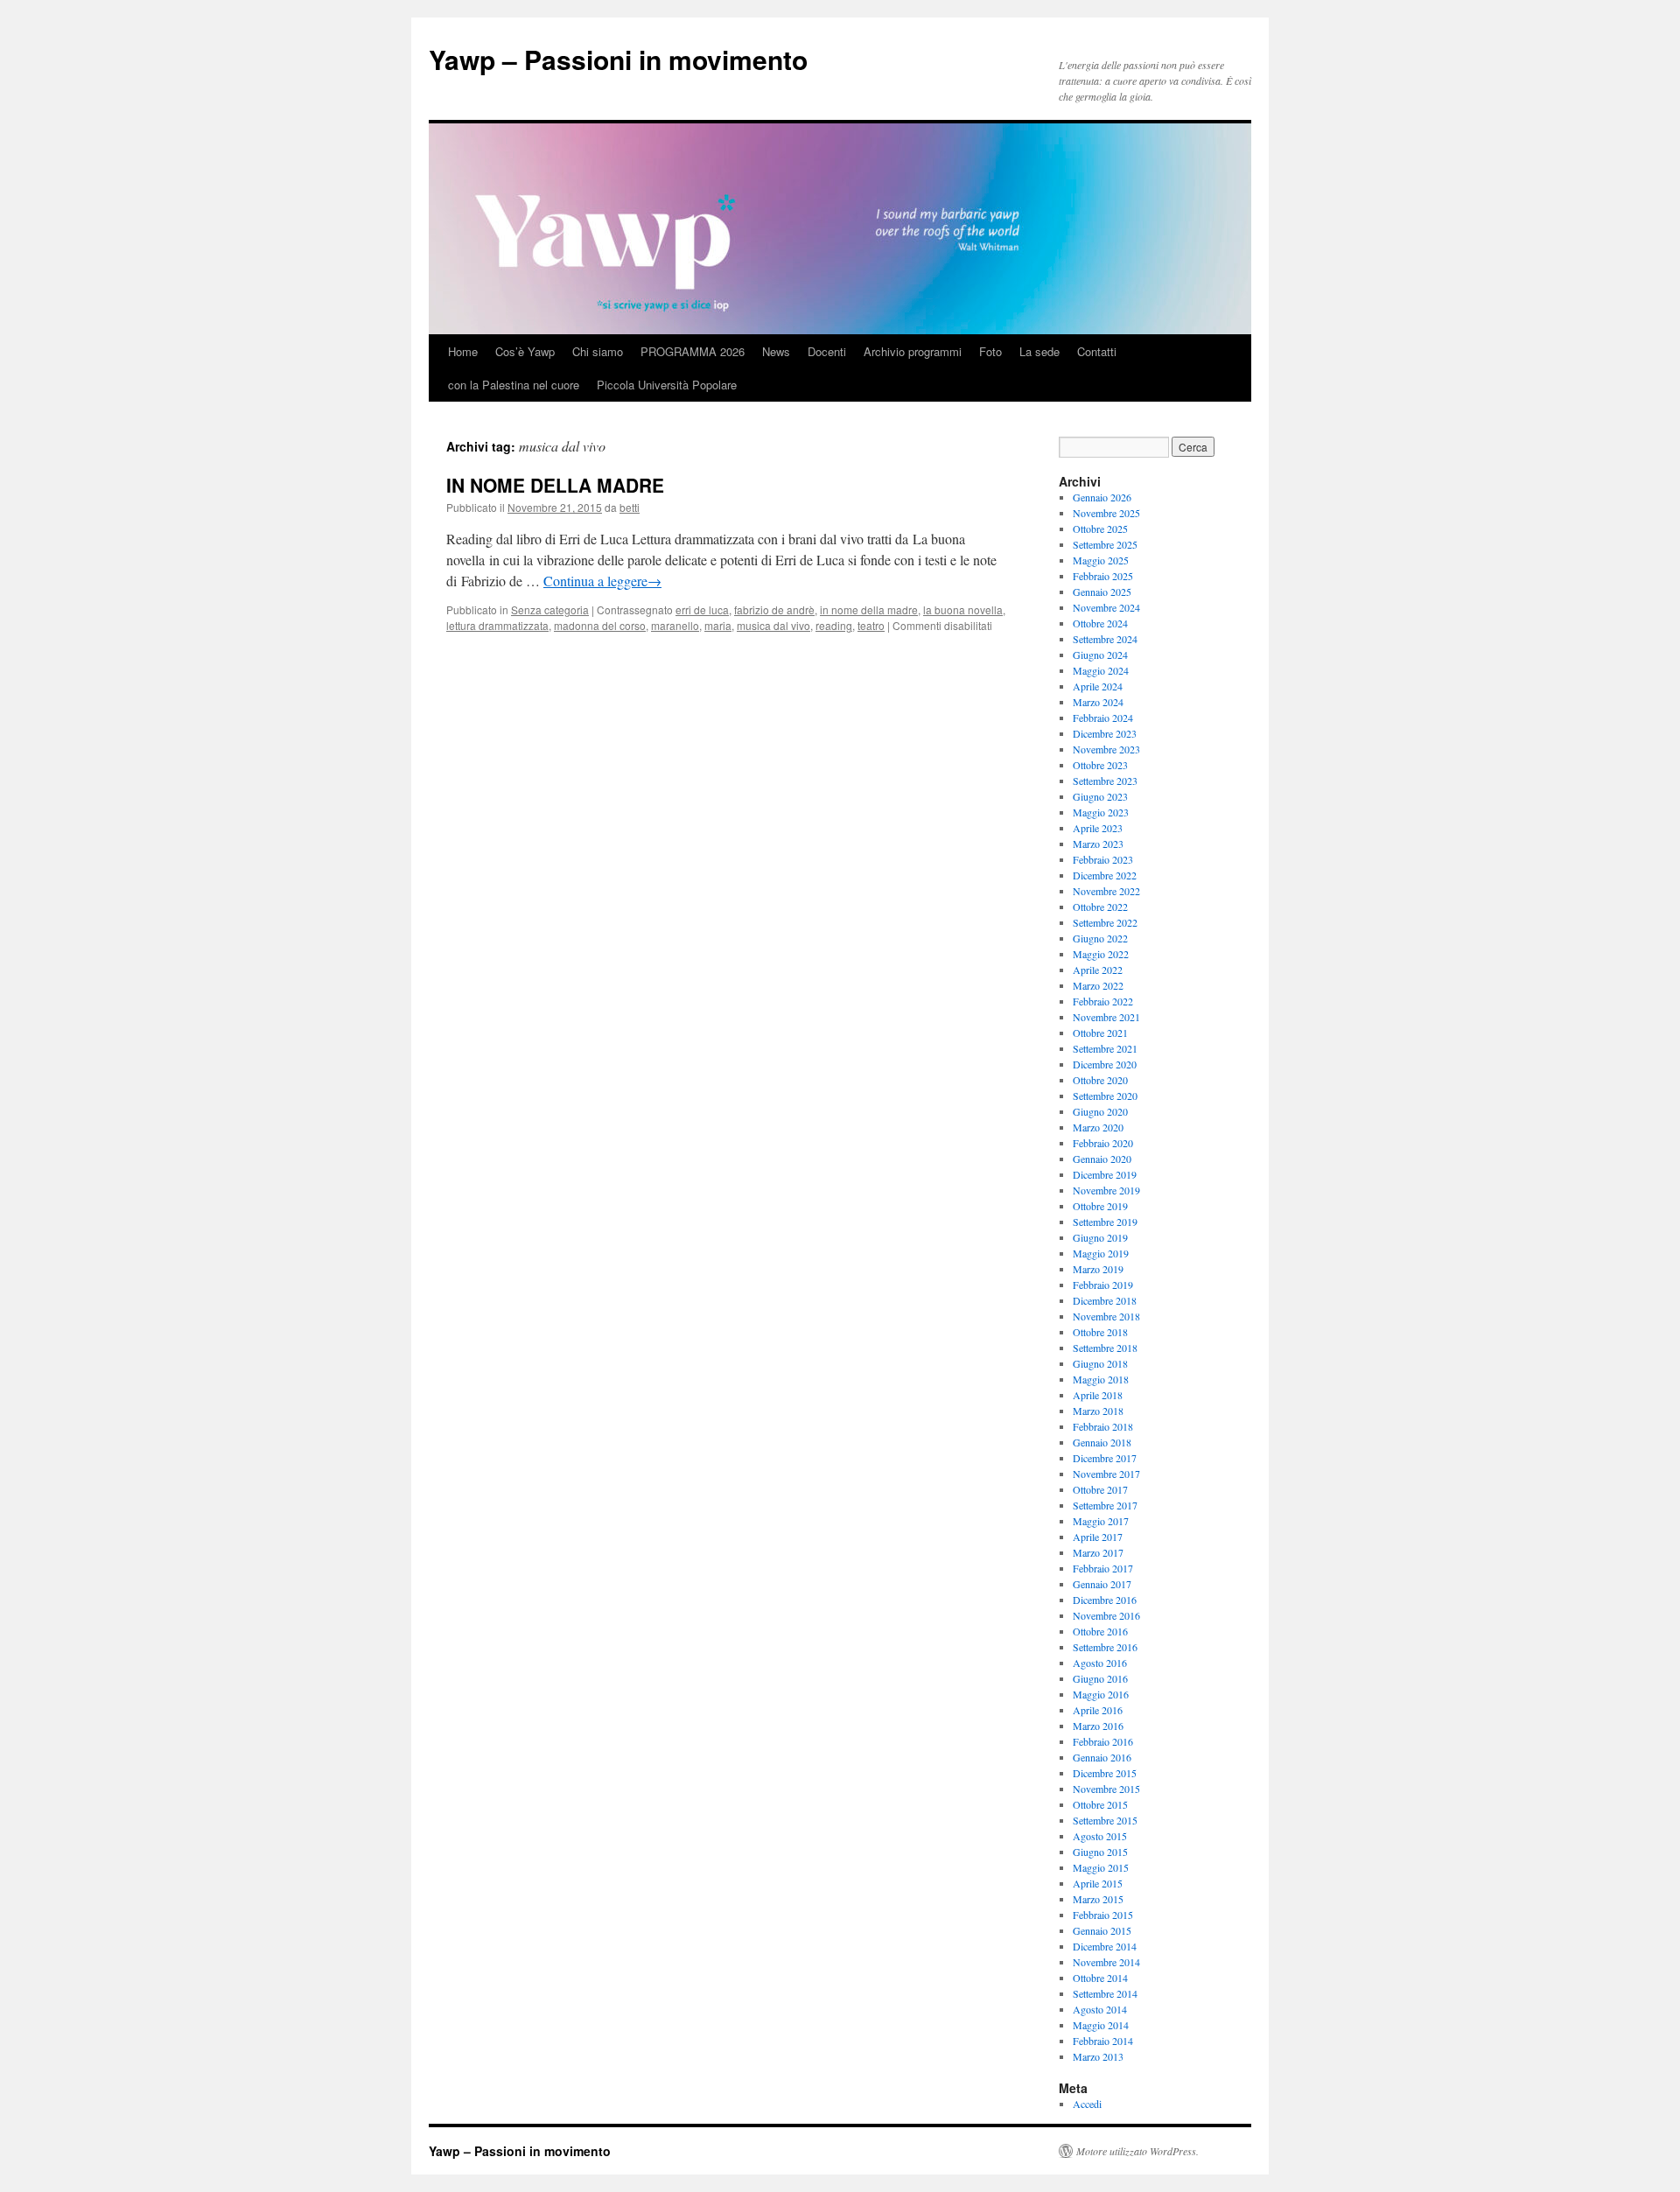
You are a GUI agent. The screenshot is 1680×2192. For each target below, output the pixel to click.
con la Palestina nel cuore (514, 385)
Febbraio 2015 (1103, 1915)
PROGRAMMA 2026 (693, 351)
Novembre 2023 (1106, 749)
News (776, 351)
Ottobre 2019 (1100, 1206)
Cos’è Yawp (525, 351)
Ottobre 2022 (1100, 907)
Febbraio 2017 (1103, 1568)
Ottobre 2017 (1100, 1489)
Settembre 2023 (1105, 781)
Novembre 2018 (1106, 1316)
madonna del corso (600, 625)
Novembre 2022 (1106, 891)
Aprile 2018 (1098, 1395)
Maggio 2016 (1101, 1694)
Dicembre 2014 (1105, 1946)
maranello (675, 625)
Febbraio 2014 (1103, 2041)
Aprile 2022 (1098, 970)
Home (463, 351)
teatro (871, 625)
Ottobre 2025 (1100, 529)
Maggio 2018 (1101, 1379)
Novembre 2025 (1106, 513)
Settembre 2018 (1105, 1348)
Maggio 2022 (1101, 954)
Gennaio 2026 (1102, 497)
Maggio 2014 (1101, 2025)
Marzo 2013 (1098, 2056)
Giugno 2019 (1100, 1237)
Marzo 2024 (1098, 702)
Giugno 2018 (1100, 1363)
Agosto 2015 (1100, 1836)
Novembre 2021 (1106, 1017)
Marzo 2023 (1098, 844)
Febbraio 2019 (1103, 1285)
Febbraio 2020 (1103, 1143)
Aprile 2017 (1098, 1537)
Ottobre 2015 (1100, 1804)
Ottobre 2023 (1100, 765)
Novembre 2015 (1106, 1789)
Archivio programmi (913, 351)
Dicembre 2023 (1105, 733)
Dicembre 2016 (1105, 1600)
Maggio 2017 (1101, 1521)
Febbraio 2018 (1103, 1426)
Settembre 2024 (1105, 639)
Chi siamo (598, 351)
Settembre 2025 (1105, 544)
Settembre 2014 (1105, 1993)
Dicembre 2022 (1105, 875)
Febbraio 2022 (1103, 1001)
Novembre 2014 (1106, 1962)
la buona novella (963, 609)
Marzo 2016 (1098, 1726)
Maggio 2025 (1101, 560)
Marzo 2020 (1098, 1127)
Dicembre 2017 (1105, 1458)
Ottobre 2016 (1100, 1631)
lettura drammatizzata (497, 625)
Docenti (827, 351)
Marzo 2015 (1098, 1899)
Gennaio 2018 (1102, 1442)
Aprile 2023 (1098, 828)
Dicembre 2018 (1105, 1300)
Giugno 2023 (1100, 796)
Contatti (1097, 351)
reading (834, 625)
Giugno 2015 (1100, 1852)
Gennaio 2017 (1102, 1584)
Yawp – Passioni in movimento (618, 59)
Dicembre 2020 (1105, 1064)
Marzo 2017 (1098, 1552)
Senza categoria (550, 609)
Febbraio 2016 (1103, 1741)
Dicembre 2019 (1105, 1174)
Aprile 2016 (1098, 1710)
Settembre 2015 (1105, 1820)
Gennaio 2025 (1102, 592)
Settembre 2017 (1105, 1505)
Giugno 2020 (1100, 1111)
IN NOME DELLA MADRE (555, 485)
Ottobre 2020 (1100, 1080)
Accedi (1087, 2104)
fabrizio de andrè (774, 609)
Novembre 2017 (1106, 1474)
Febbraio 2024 (1103, 718)
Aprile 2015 (1098, 1883)
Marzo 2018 (1098, 1411)
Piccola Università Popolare (667, 385)
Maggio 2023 (1101, 812)
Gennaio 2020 (1102, 1159)
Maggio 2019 (1101, 1253)
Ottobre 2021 (1100, 1033)
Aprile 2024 (1098, 686)
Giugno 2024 (1100, 655)
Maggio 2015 (1101, 1867)
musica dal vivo (773, 625)
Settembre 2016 (1105, 1647)
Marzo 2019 (1098, 1269)
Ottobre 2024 (1100, 623)
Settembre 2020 (1105, 1096)
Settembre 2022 (1105, 922)
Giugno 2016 (1100, 1678)
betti (630, 507)
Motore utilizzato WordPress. (1137, 2151)
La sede (1039, 351)
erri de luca (702, 609)
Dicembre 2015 (1105, 1773)
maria (718, 625)
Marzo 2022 (1098, 985)
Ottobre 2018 (1100, 1332)
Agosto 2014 (1100, 2009)
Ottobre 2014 (1100, 1978)
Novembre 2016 (1106, 1615)
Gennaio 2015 (1102, 1930)
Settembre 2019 (1105, 1222)
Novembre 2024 (1106, 607)
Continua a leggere (602, 581)
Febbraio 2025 (1103, 576)
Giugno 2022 (1100, 938)
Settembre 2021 (1105, 1048)
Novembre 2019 (1106, 1190)
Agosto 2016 (1100, 1663)
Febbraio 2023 (1103, 859)
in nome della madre (869, 609)
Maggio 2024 (1101, 670)
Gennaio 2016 (1102, 1757)
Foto (990, 351)
